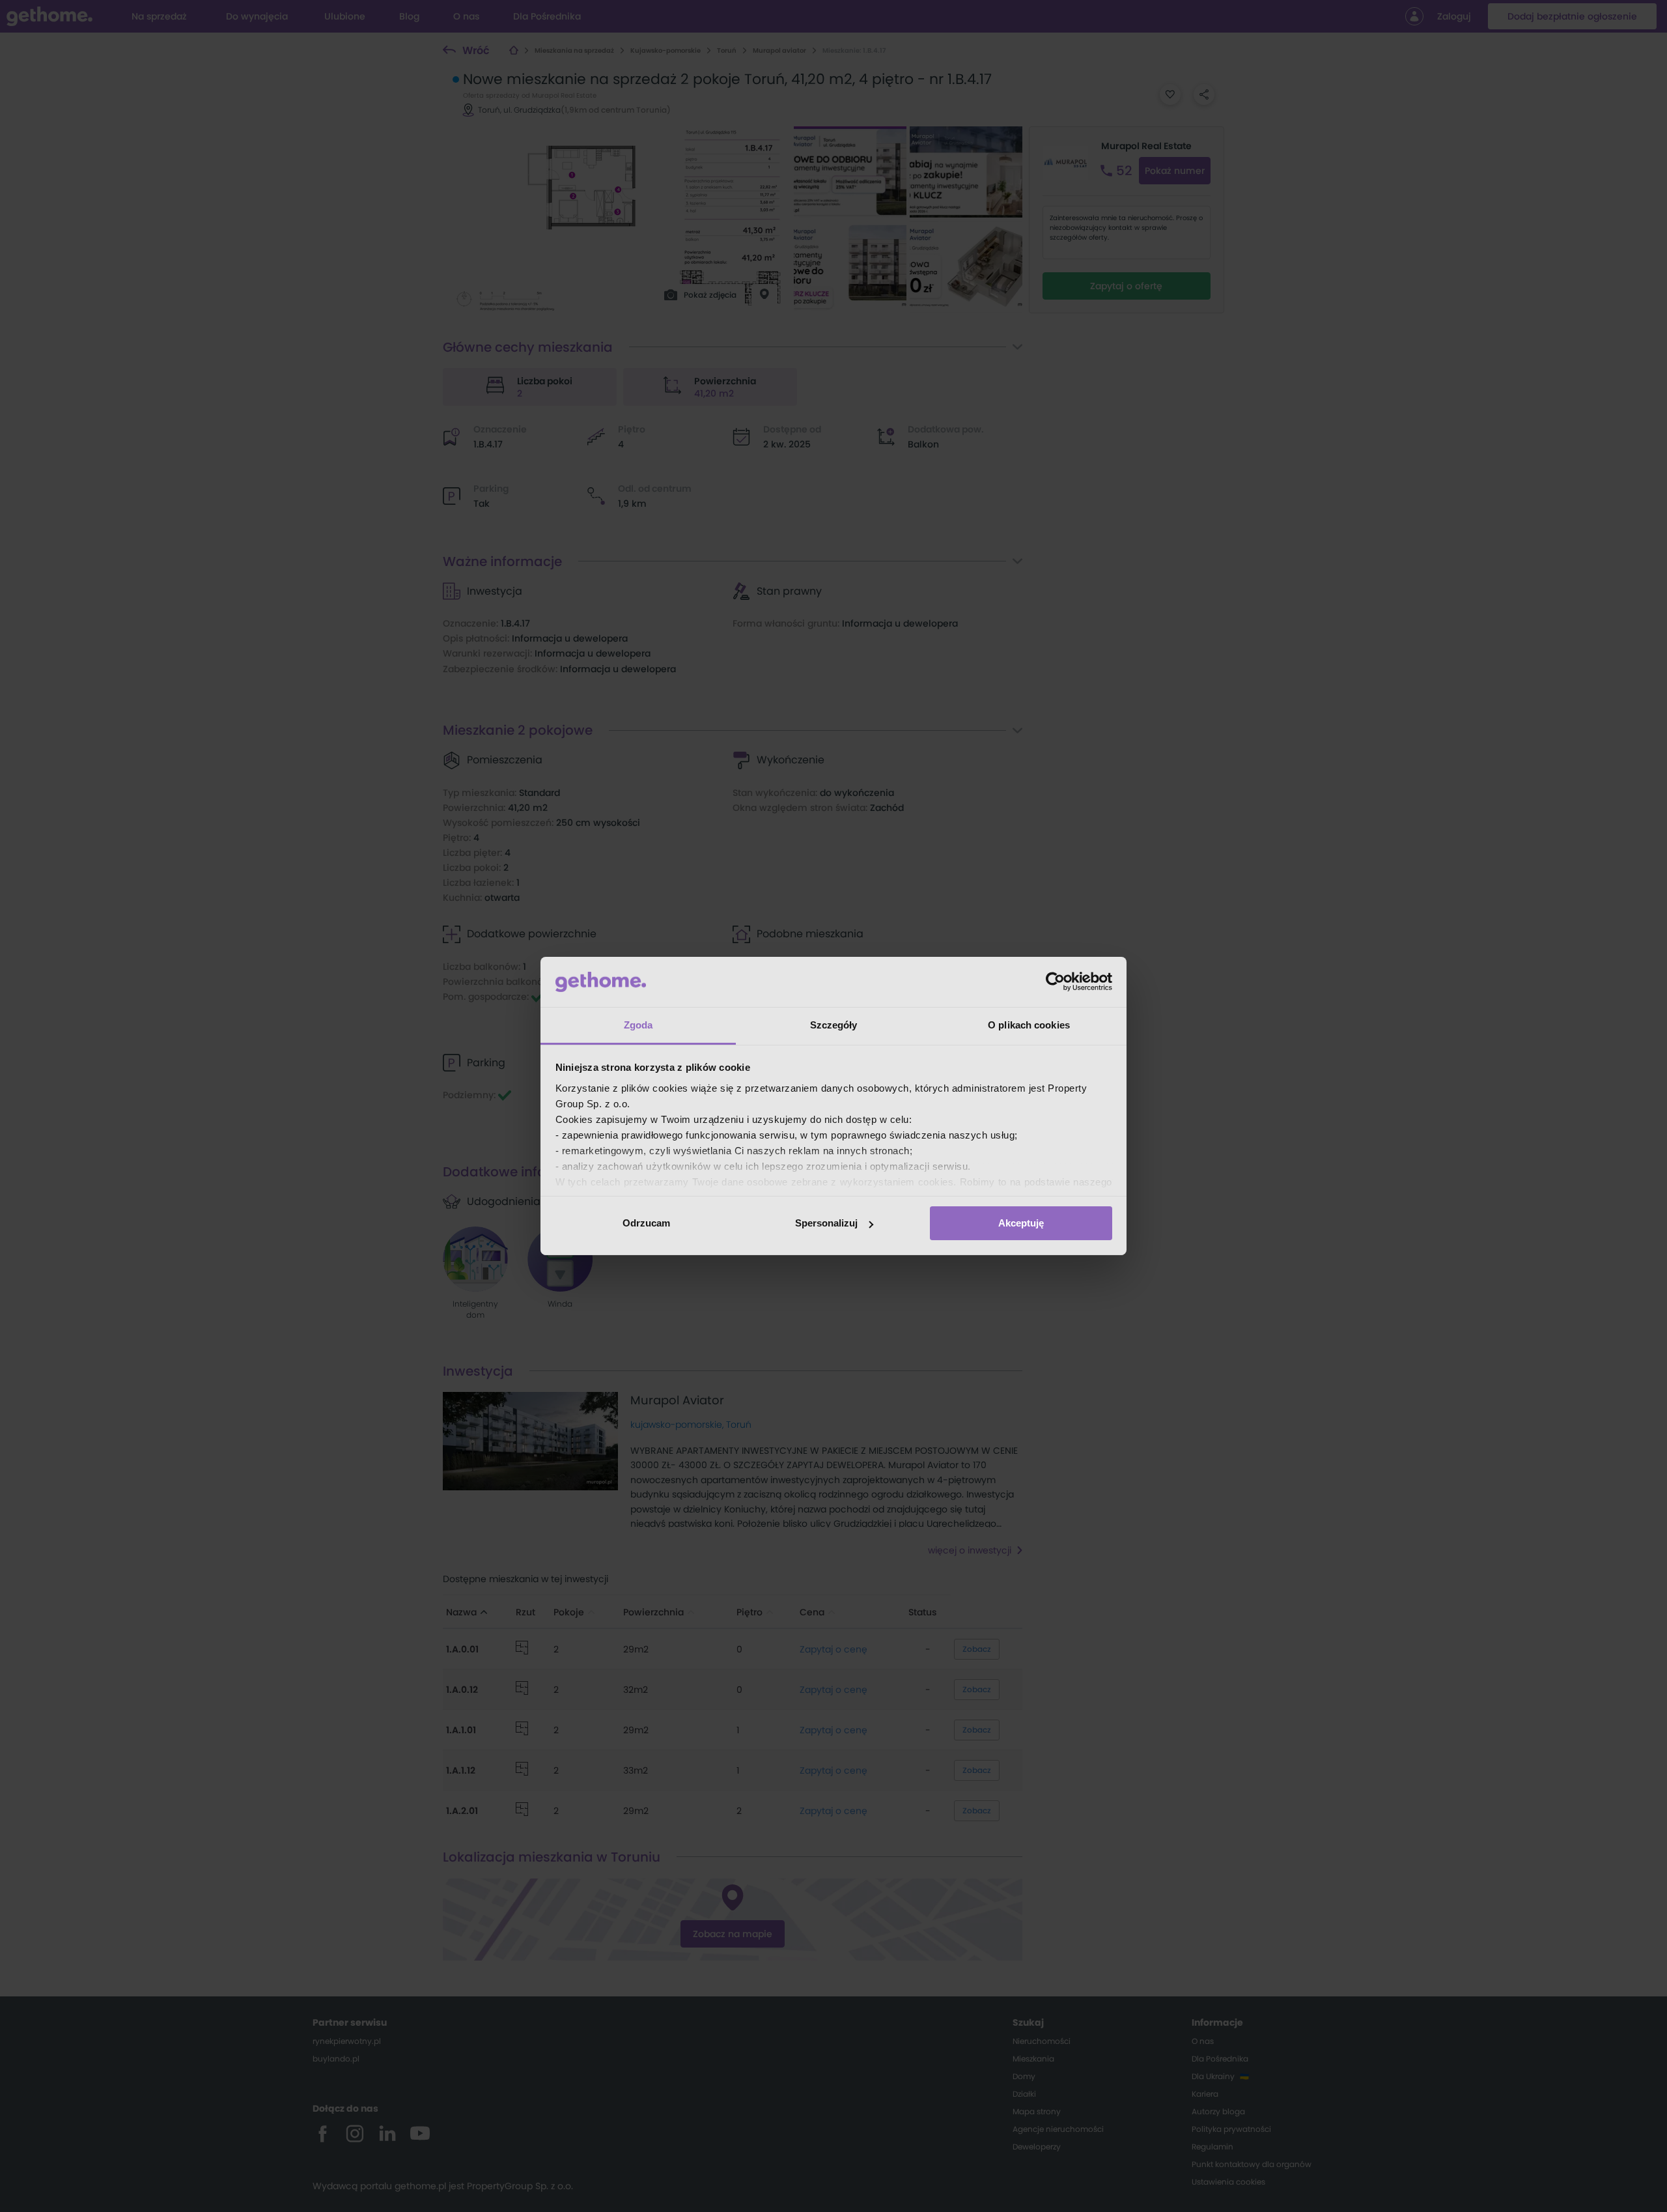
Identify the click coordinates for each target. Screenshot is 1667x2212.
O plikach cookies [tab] (1029, 1025)
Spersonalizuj (826, 1223)
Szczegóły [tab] (834, 1025)
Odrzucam (646, 1223)
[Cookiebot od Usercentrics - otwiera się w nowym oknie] (1055, 982)
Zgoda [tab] (638, 1025)
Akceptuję (1021, 1223)
